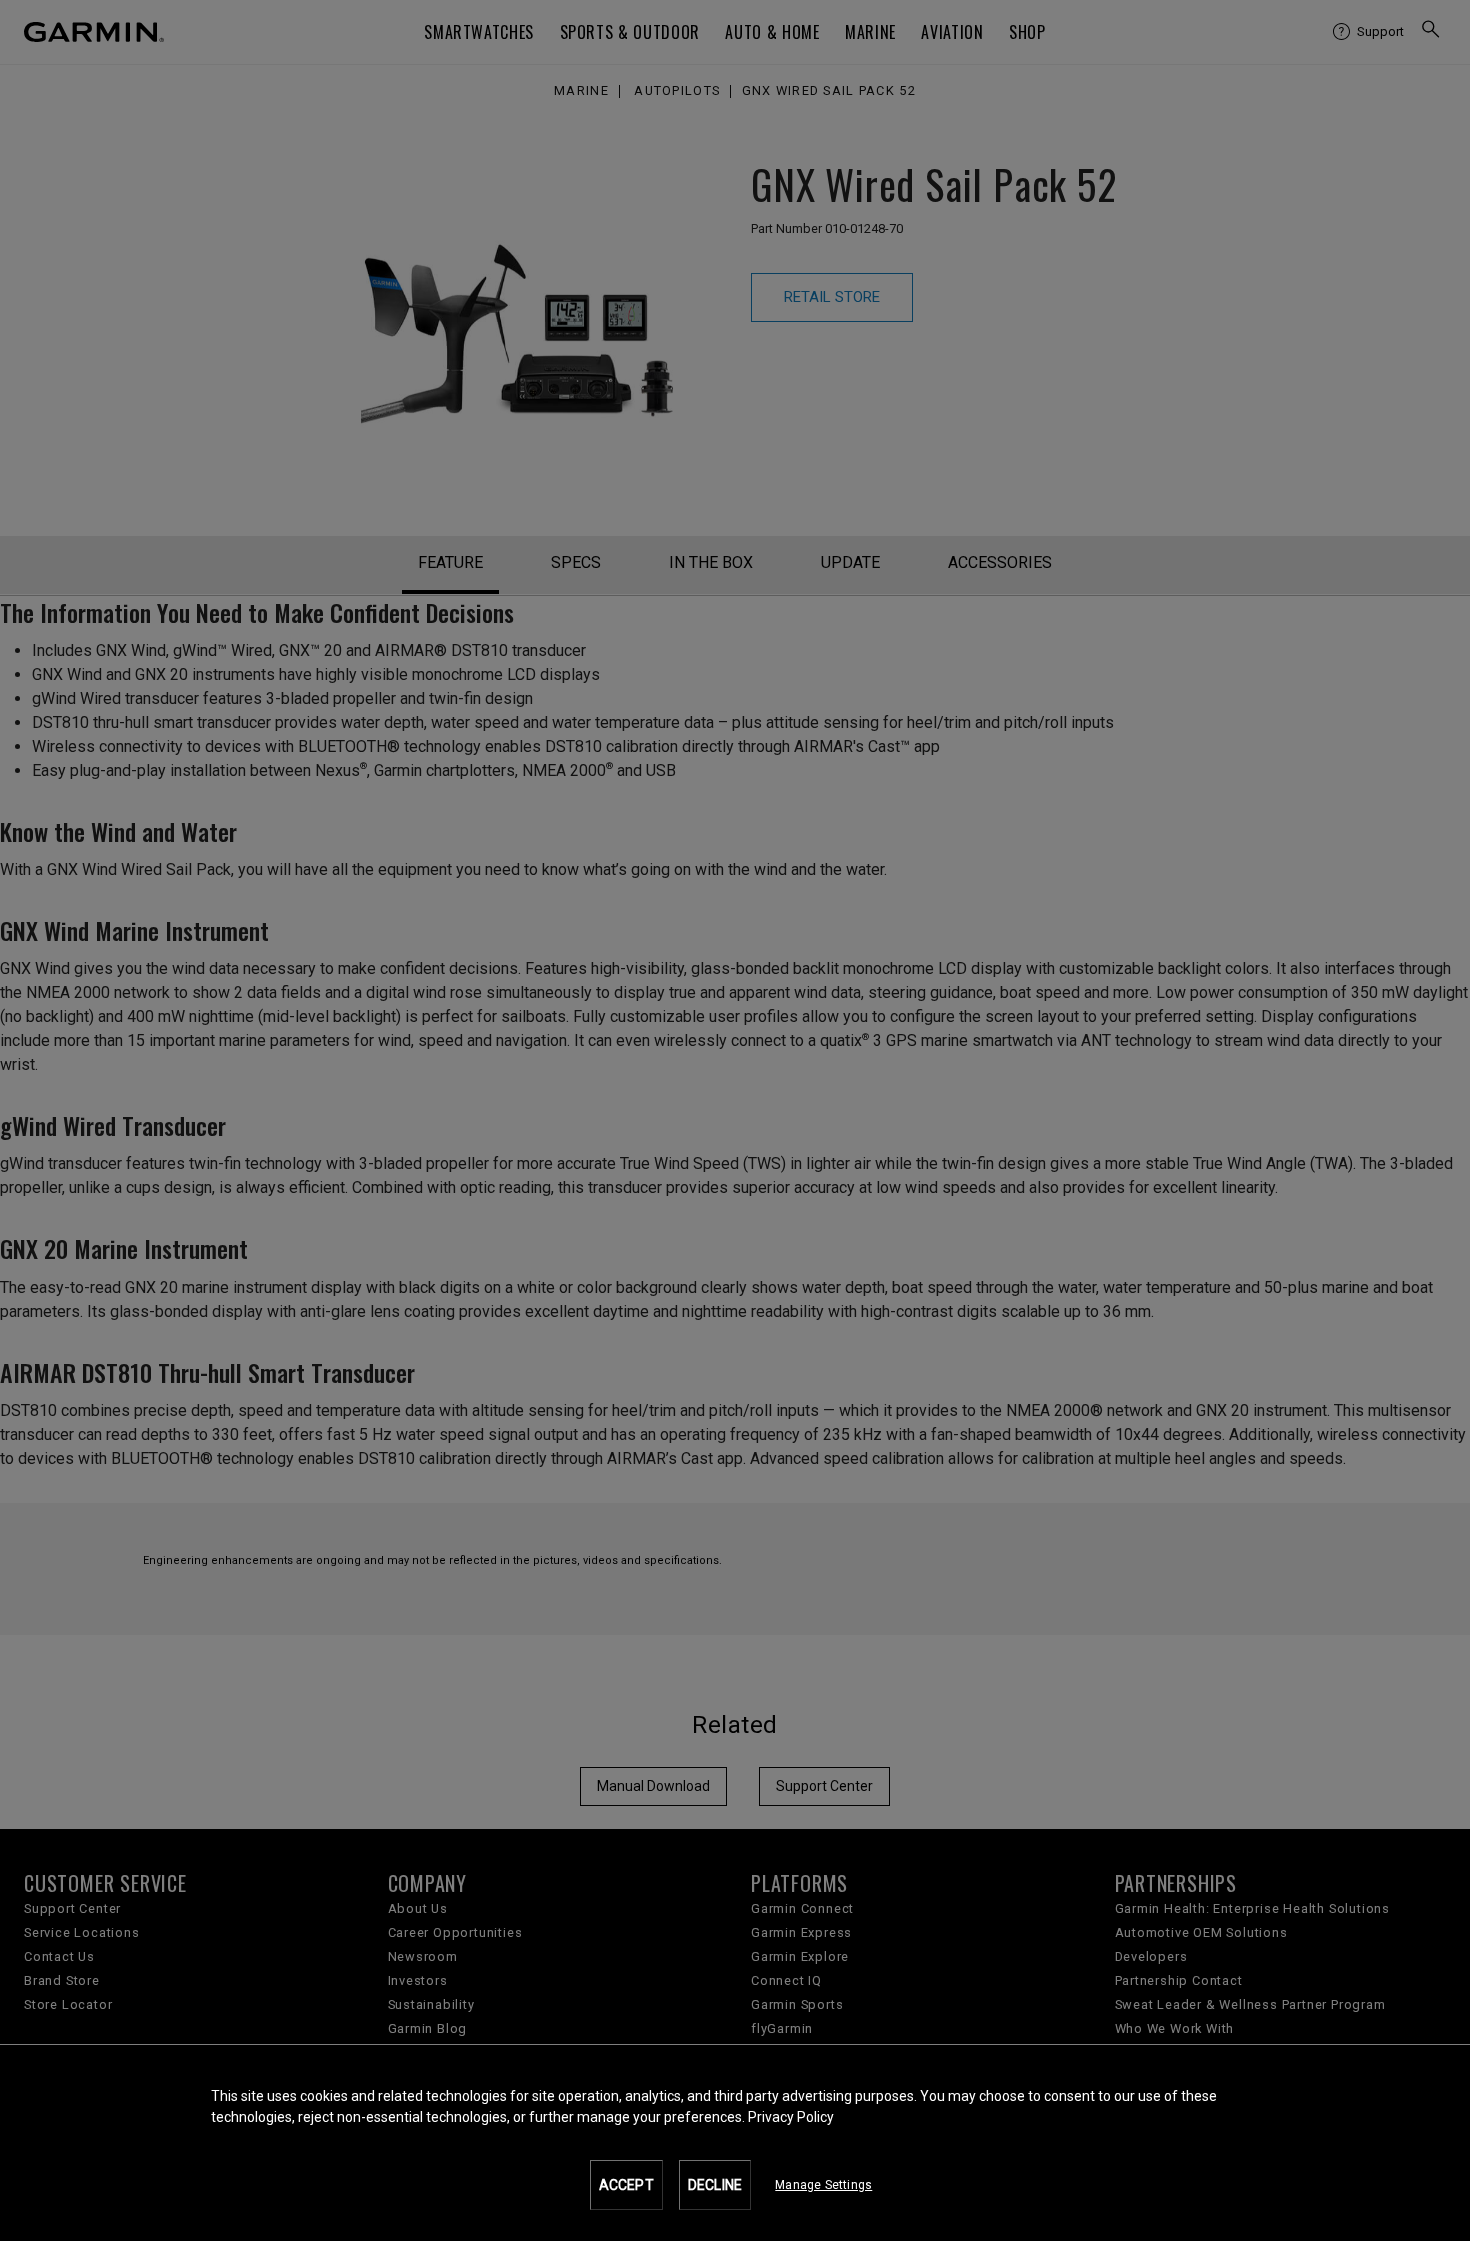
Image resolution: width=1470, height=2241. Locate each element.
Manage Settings (823, 2185)
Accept (626, 2185)
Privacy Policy (791, 2117)
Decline (715, 2185)
